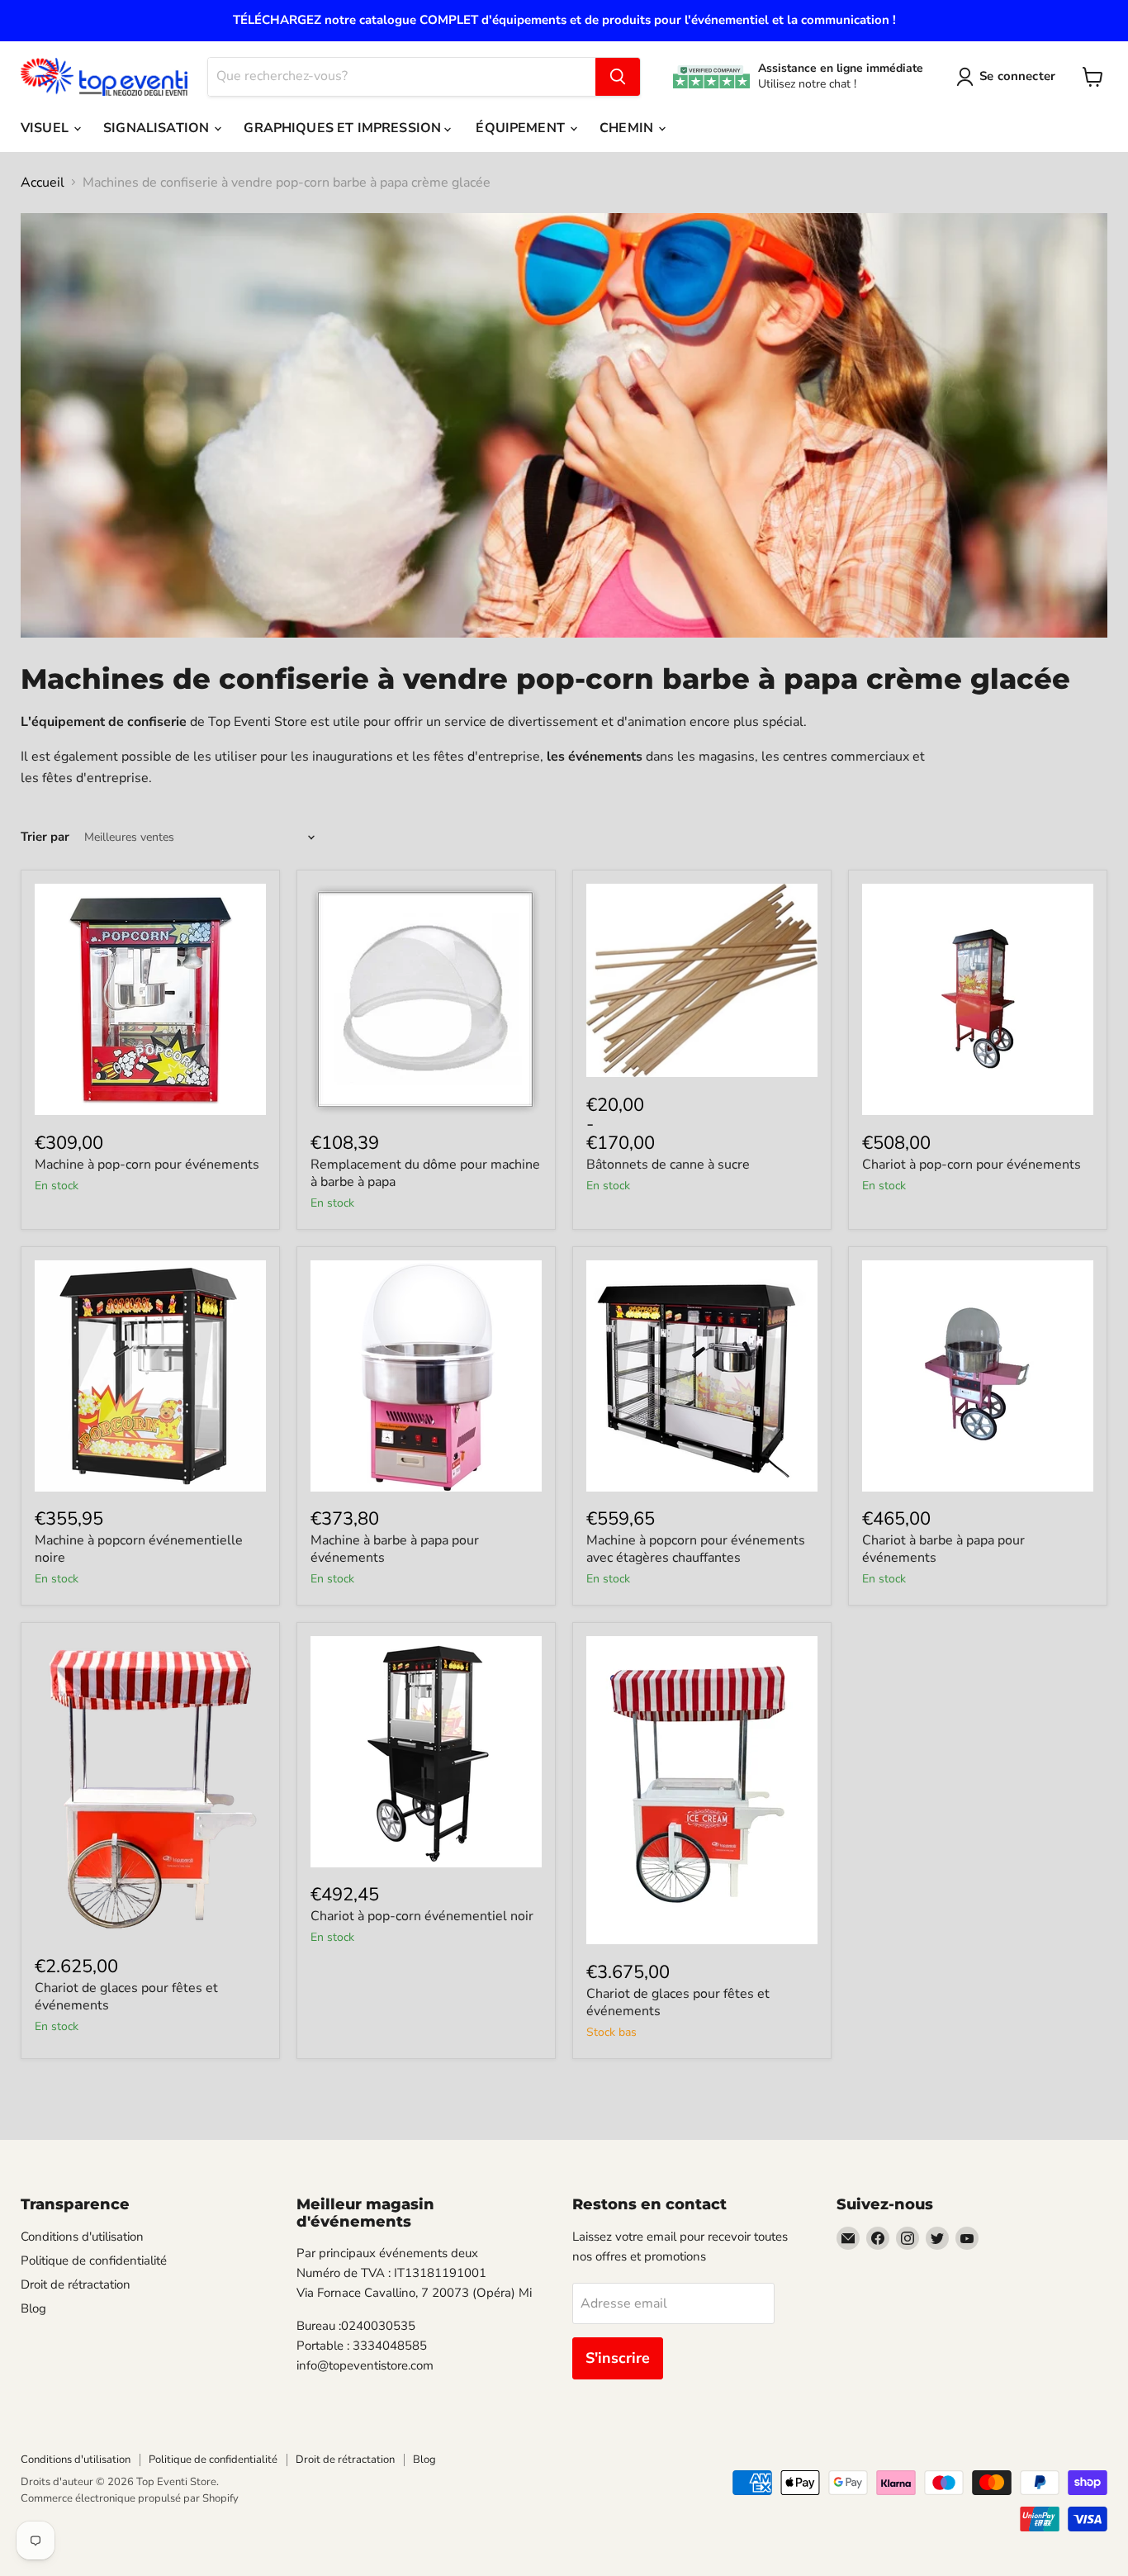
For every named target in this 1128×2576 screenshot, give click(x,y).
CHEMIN (628, 128)
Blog (33, 2308)
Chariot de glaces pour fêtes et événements (126, 1997)
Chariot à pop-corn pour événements (972, 1165)
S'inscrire (618, 2358)
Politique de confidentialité (94, 2261)
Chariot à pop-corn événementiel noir (422, 1916)
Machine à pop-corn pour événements (147, 1165)
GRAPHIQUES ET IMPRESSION (344, 128)
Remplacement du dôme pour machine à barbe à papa (425, 1173)
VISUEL (46, 128)
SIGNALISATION (158, 128)
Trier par (45, 837)
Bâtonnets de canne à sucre (668, 1165)
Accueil (43, 183)
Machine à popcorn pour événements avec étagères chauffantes (696, 1549)
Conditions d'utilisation (82, 2237)
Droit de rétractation (76, 2284)
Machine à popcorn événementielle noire (139, 1549)
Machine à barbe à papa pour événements (395, 1549)
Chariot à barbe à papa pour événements (943, 1549)
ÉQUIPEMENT (522, 128)
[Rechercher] (618, 77)
